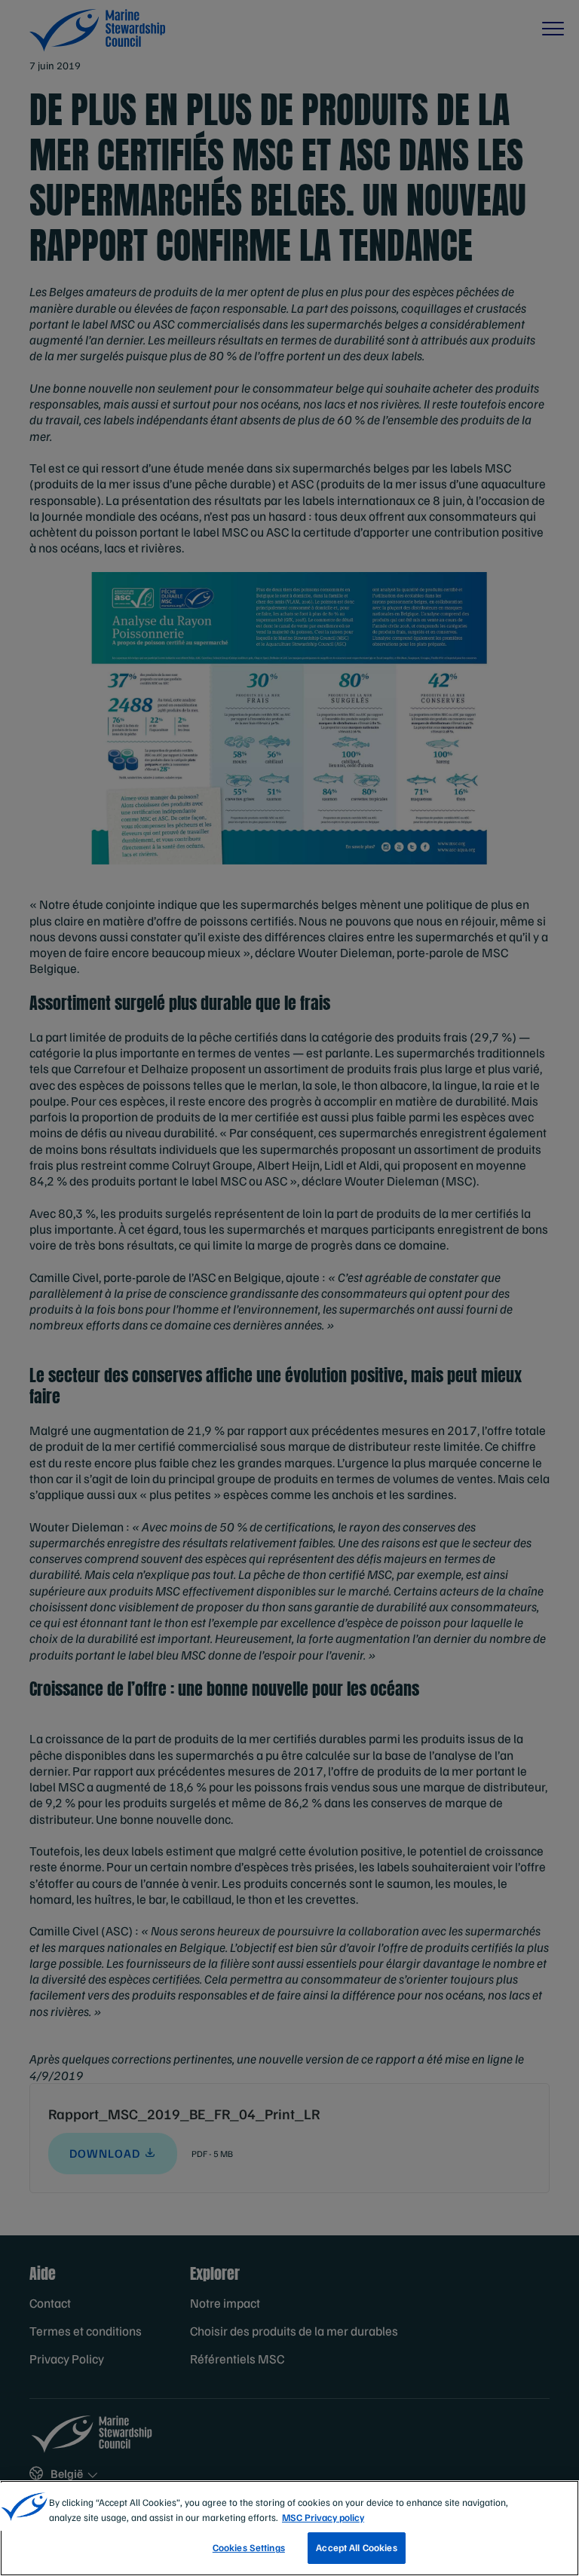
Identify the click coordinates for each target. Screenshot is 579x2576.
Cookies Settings (249, 2547)
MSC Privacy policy (323, 2517)
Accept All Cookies (356, 2547)
